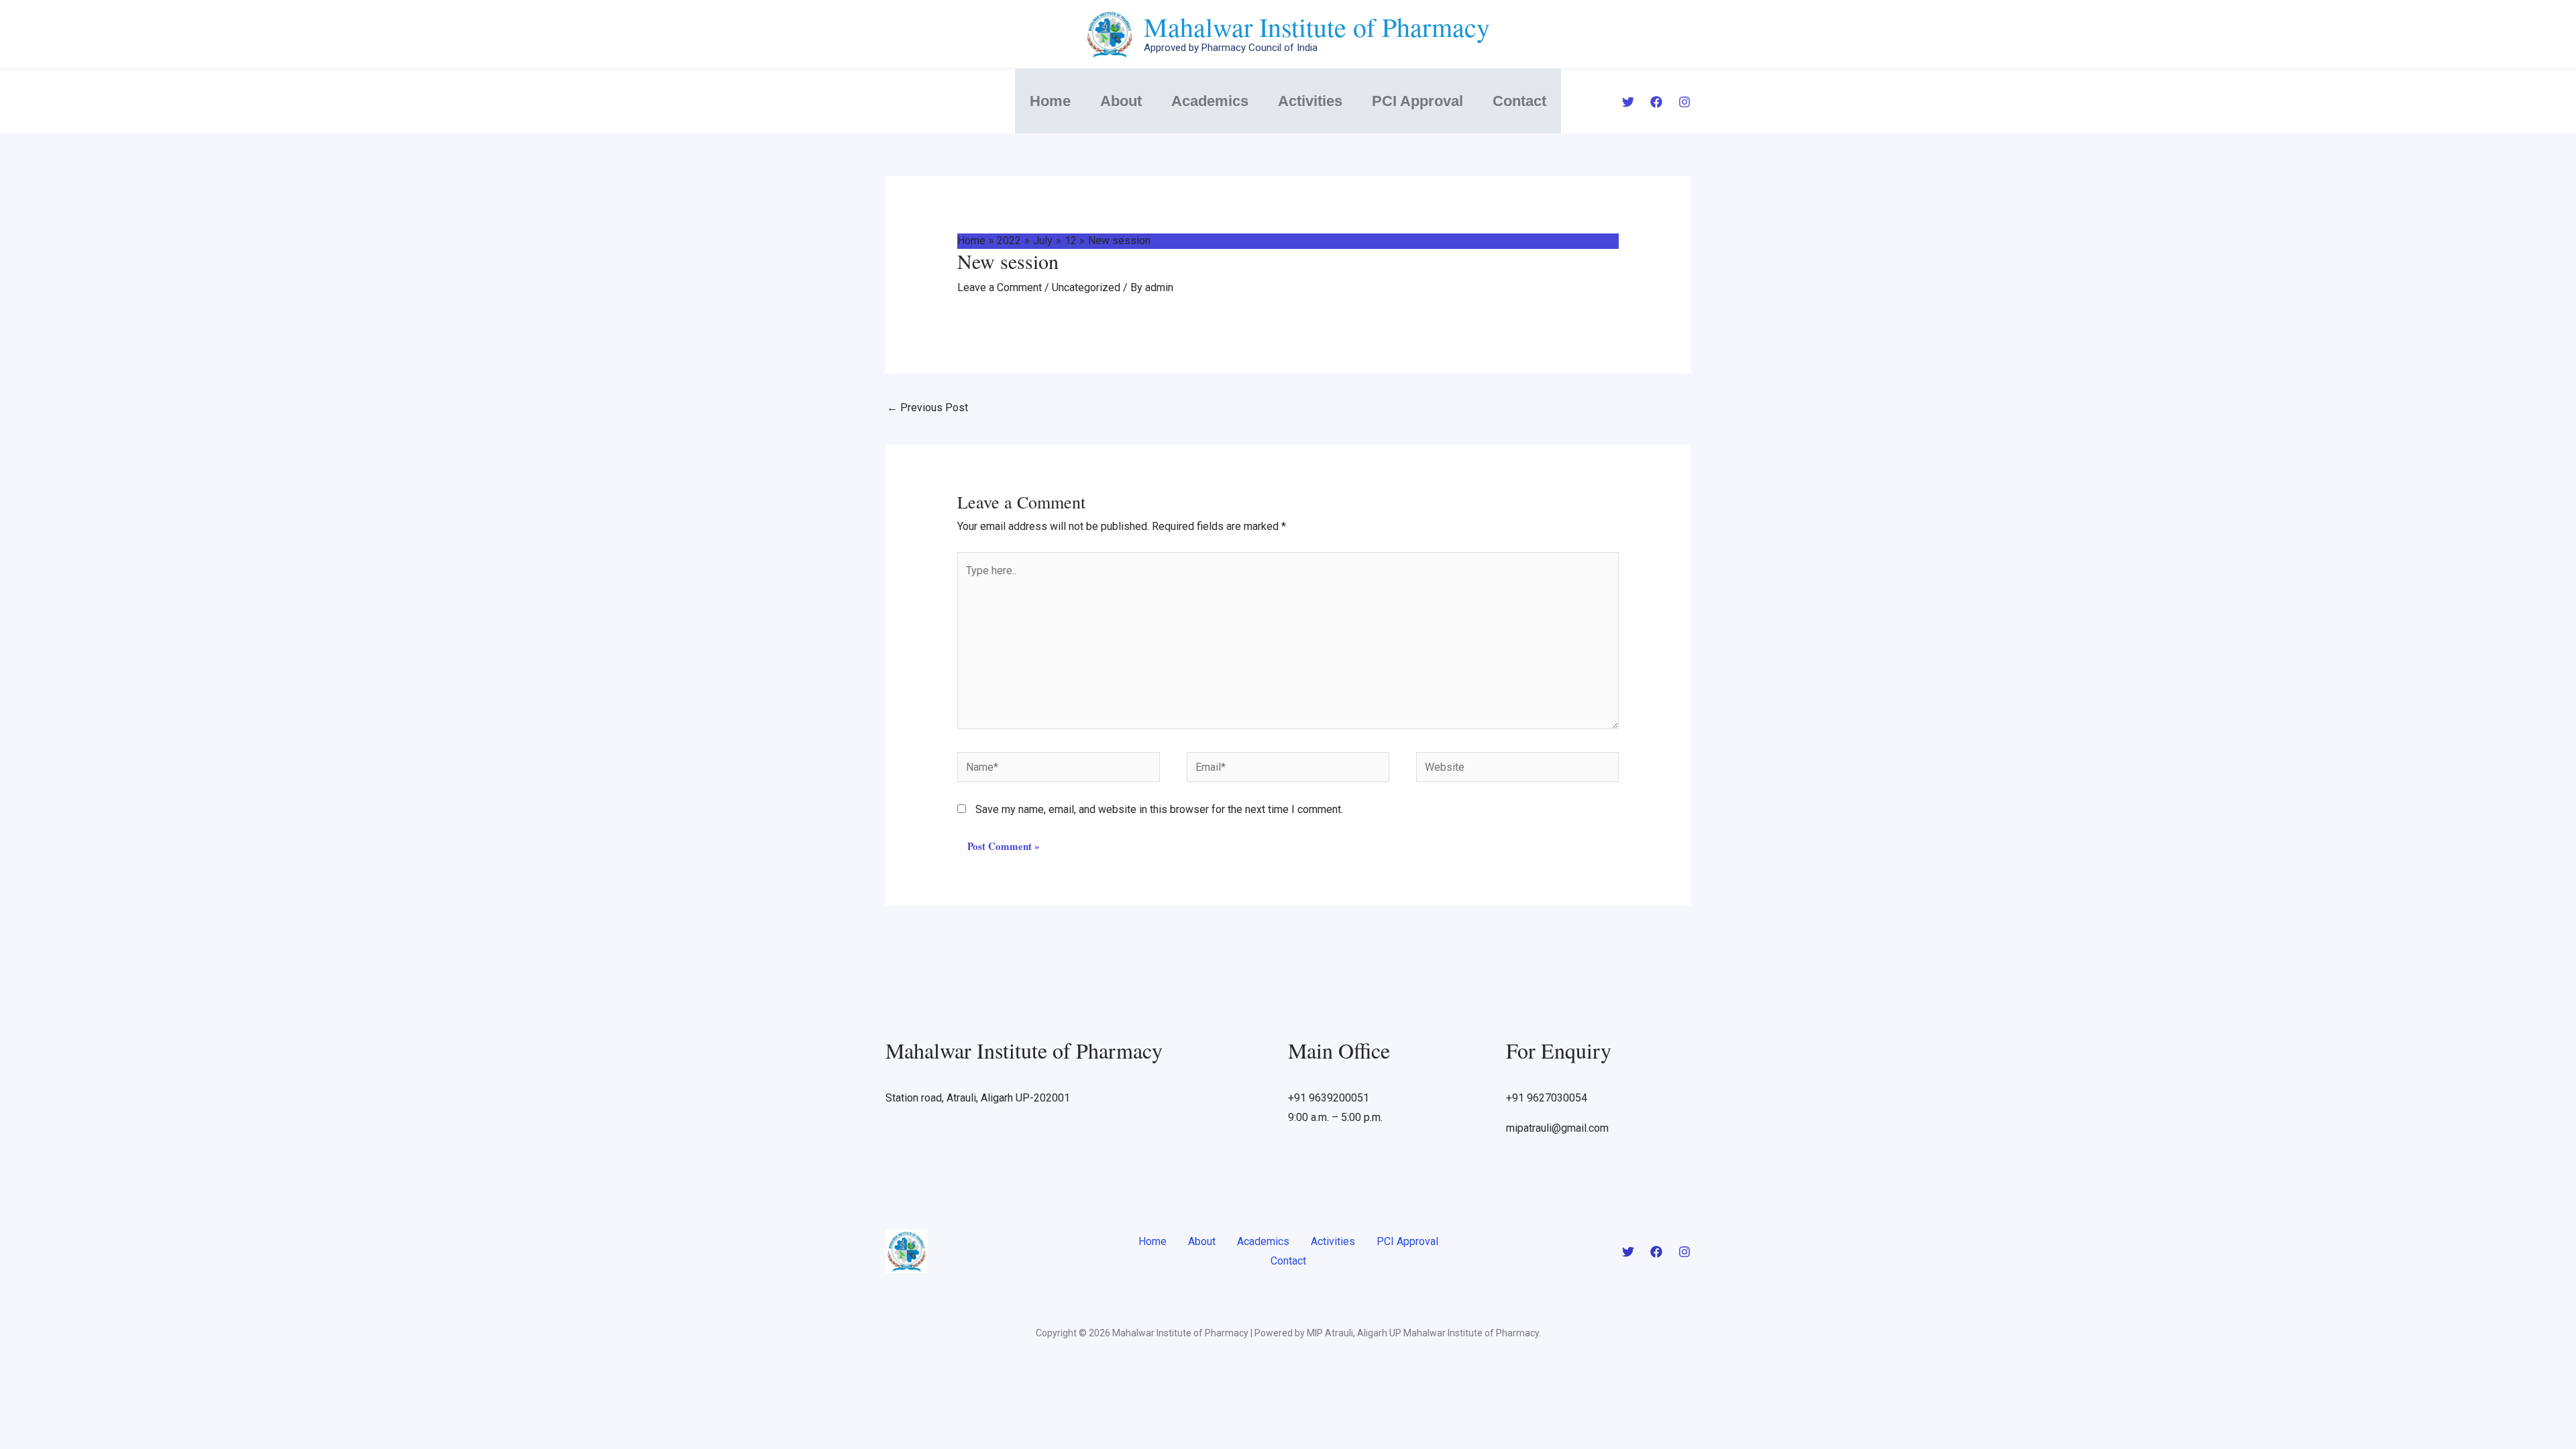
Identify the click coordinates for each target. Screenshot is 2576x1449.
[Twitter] (1628, 102)
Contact (1519, 101)
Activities (1310, 101)
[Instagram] (1684, 102)
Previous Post (927, 408)
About (1121, 101)
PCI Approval (1417, 101)
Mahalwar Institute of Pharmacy (1317, 26)
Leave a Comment (1000, 287)
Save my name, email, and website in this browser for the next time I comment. (1159, 809)
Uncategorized (1086, 287)
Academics (1210, 101)
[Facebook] (1656, 102)
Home (1050, 101)
